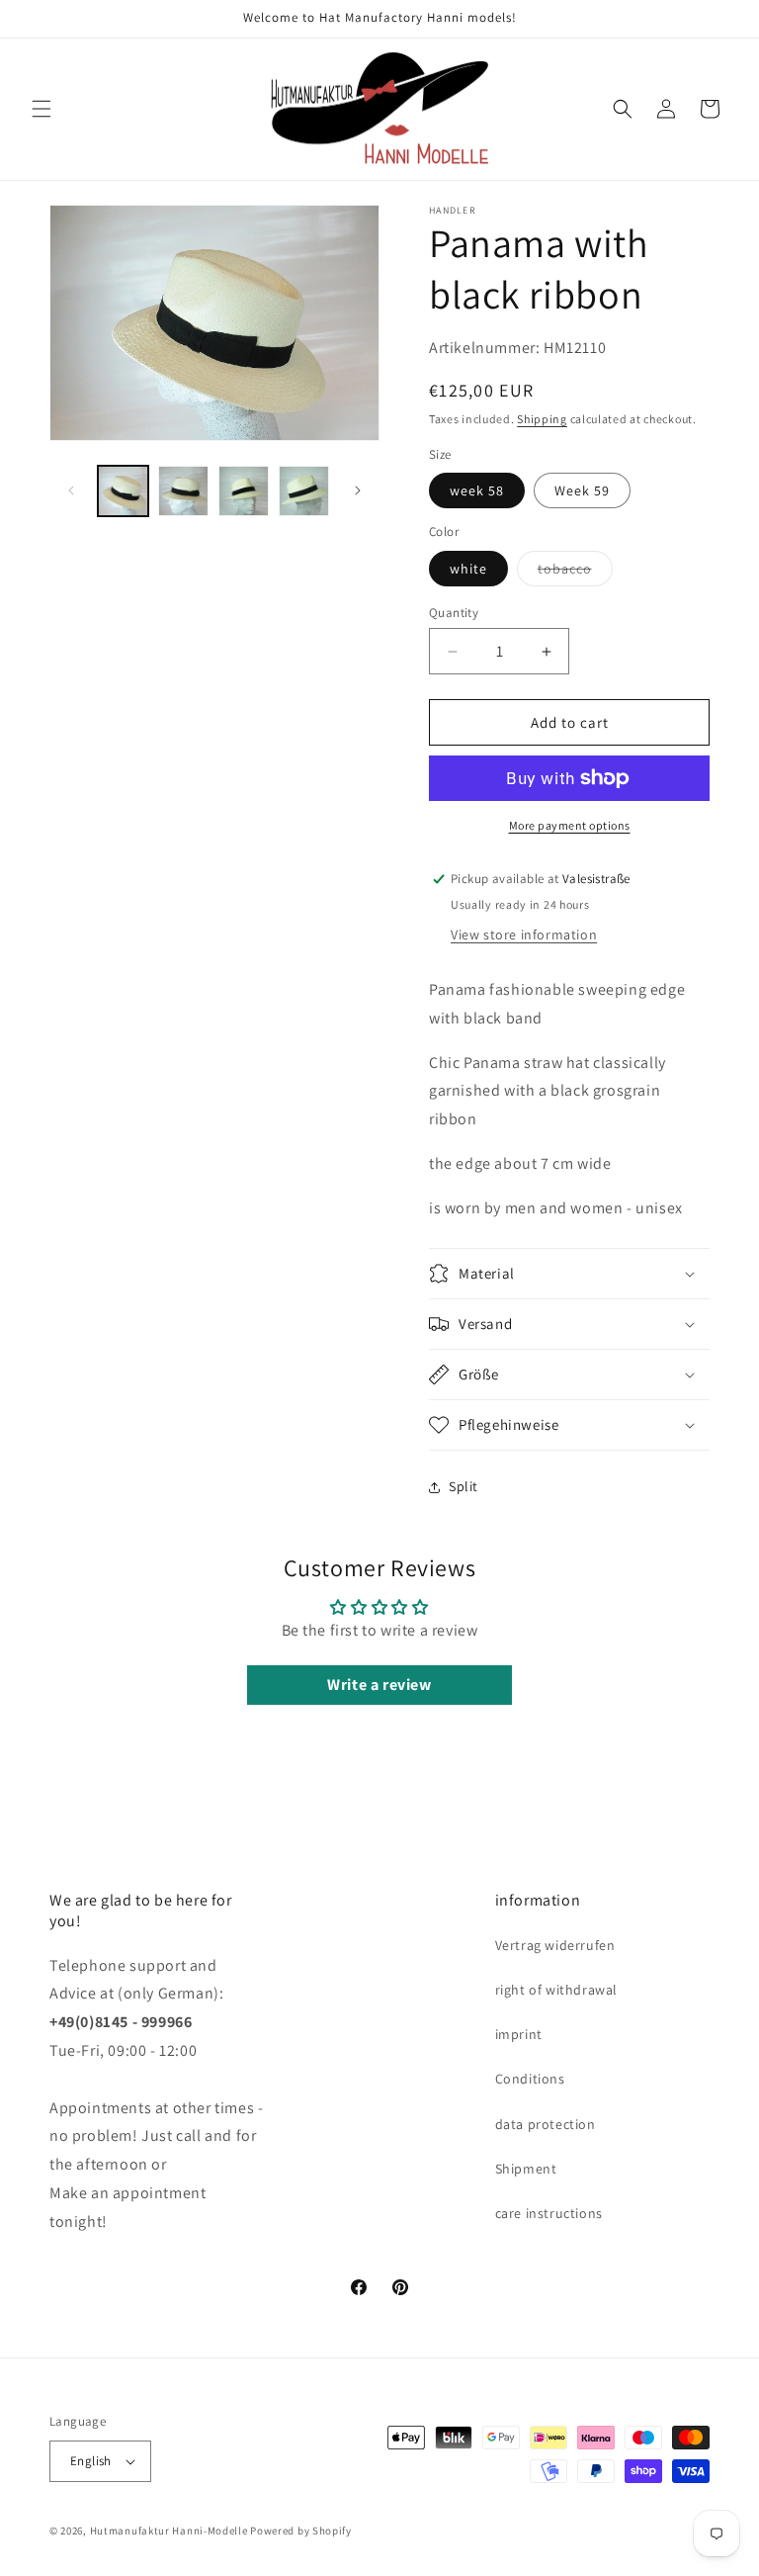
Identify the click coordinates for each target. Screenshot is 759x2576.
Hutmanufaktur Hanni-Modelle (169, 2531)
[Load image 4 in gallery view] (304, 491)
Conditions (530, 2079)
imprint (519, 2034)
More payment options (570, 825)
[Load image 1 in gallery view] (123, 491)
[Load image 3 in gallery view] (244, 491)
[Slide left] (71, 490)
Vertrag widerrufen (555, 1945)
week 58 (477, 490)
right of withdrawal (556, 1990)
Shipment (526, 2169)
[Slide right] (358, 490)
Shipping (542, 419)
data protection (546, 2124)
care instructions (549, 2213)
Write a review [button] (379, 1685)
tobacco (575, 573)
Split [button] (464, 1486)
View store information (524, 934)
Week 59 (582, 490)
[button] (42, 109)
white (468, 569)
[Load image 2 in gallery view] (183, 491)
